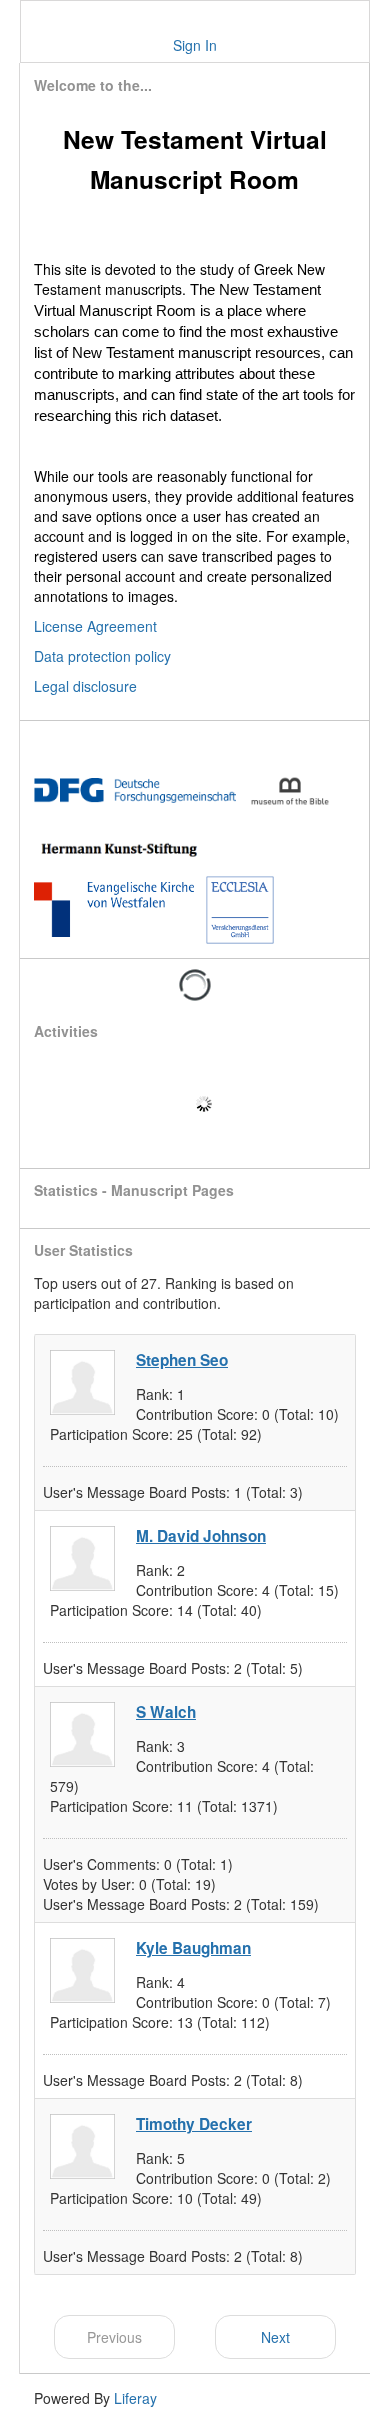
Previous (114, 2337)
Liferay (135, 2398)
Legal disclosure (85, 686)
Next (275, 2337)
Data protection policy (102, 656)
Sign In (195, 45)
